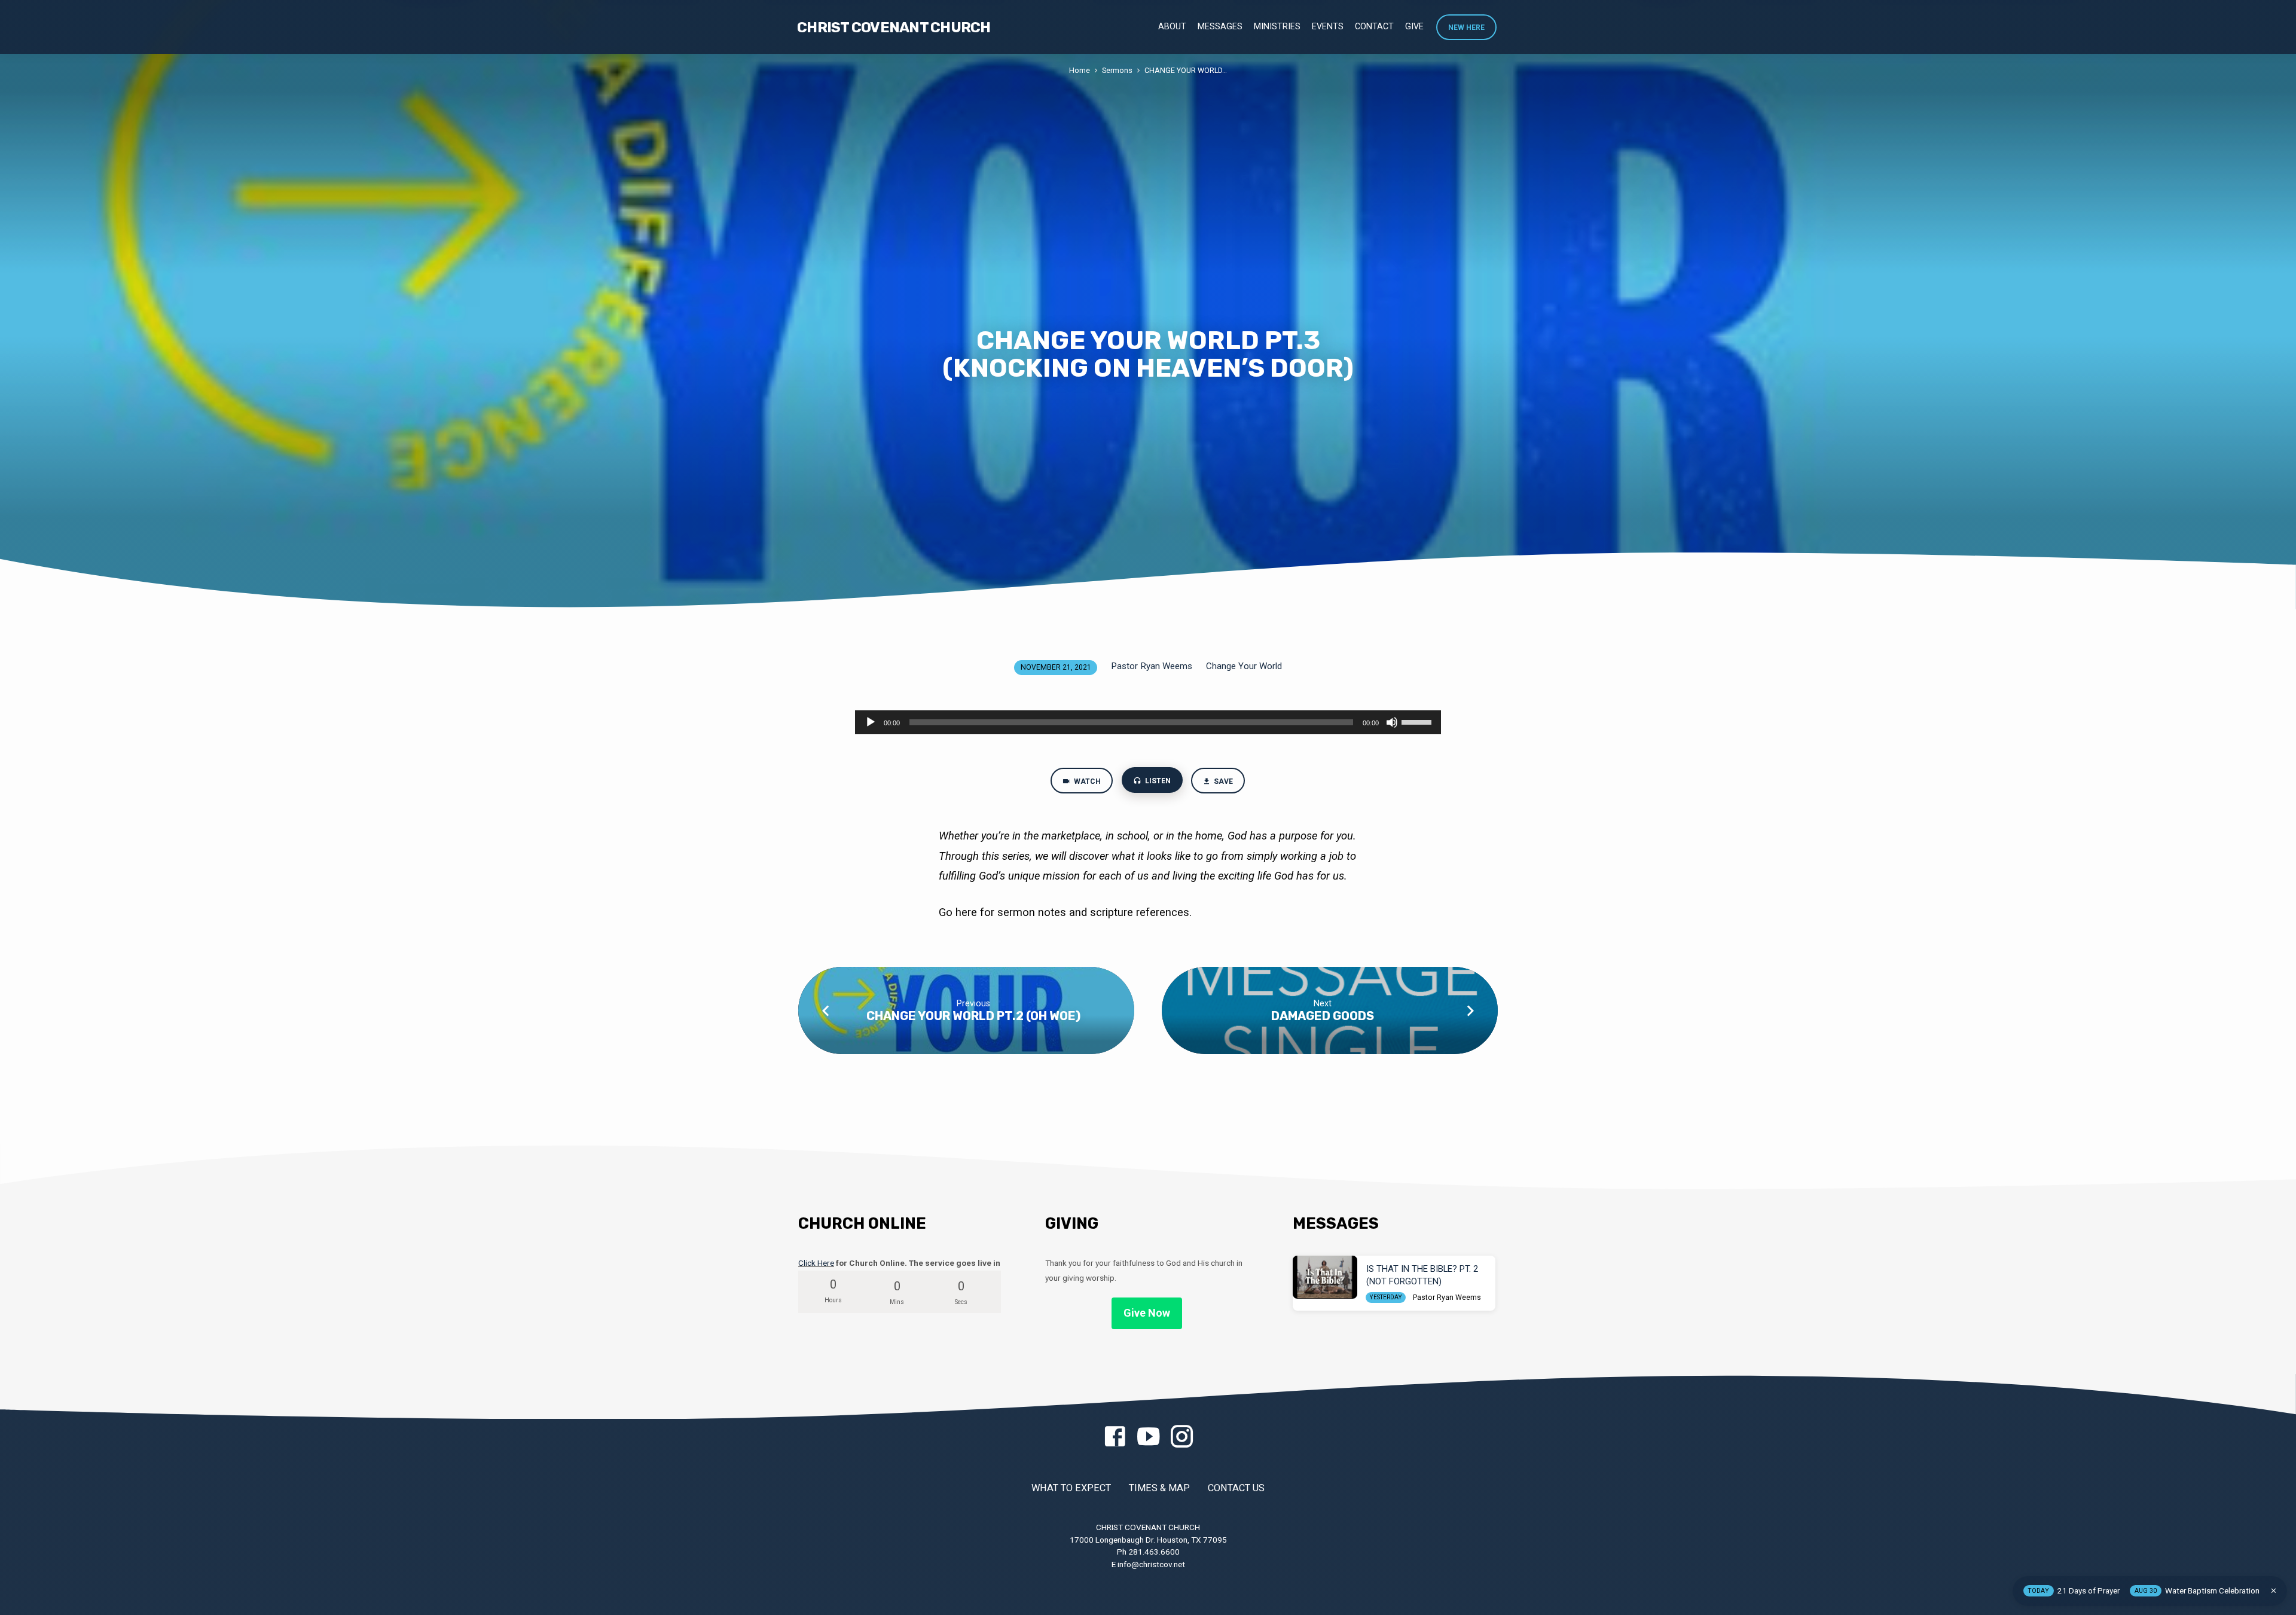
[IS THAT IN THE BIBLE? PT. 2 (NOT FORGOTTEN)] (1325, 1277)
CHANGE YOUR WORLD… (1186, 70)
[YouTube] (1148, 1437)
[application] (1148, 722)
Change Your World (1244, 666)
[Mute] (1392, 722)
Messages (1220, 26)
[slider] (1418, 721)
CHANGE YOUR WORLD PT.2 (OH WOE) (973, 1016)
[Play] (871, 722)
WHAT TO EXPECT (1071, 1488)
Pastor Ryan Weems (1152, 666)
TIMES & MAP (1159, 1488)
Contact (1374, 26)
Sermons (1117, 70)
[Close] (2274, 1591)
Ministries (1277, 26)
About (1172, 26)
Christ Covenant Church (894, 28)
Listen (1157, 781)
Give (1414, 26)
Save (1223, 781)
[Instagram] (1182, 1437)
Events (1328, 26)
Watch (1086, 781)
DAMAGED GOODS (1323, 1016)
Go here (959, 912)
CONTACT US (1236, 1488)
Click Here (816, 1263)
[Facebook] (1115, 1437)
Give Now (1147, 1313)
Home (1080, 70)
